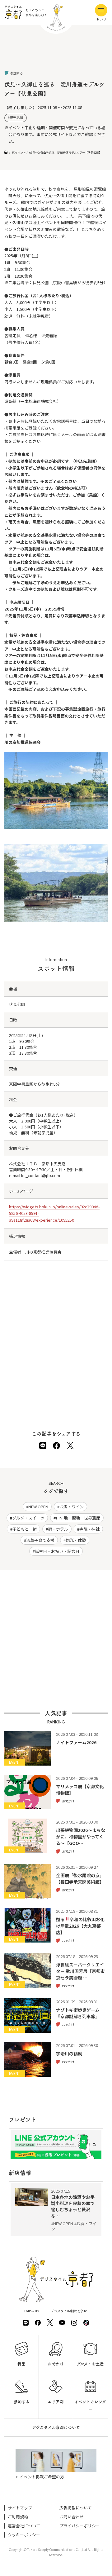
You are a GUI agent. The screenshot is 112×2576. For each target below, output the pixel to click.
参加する (22, 2402)
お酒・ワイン (72, 1507)
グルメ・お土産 (90, 2364)
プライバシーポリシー (80, 2526)
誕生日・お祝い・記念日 (57, 1551)
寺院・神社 (89, 1529)
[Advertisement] (56, 53)
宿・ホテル (58, 1529)
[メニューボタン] (101, 10)
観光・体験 (76, 1540)
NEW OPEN (38, 1507)
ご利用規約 (18, 2517)
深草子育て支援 (40, 1540)
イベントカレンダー (90, 2406)
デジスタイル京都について (56, 2427)
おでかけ (56, 2364)
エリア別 (56, 2402)
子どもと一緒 (25, 1529)
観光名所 (16, 118)
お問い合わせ (72, 2517)
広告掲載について (76, 2508)
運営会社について (24, 2526)
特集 (21, 2364)
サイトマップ (20, 2508)
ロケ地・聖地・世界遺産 (78, 1518)
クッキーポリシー (24, 2535)
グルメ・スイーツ (28, 1518)
